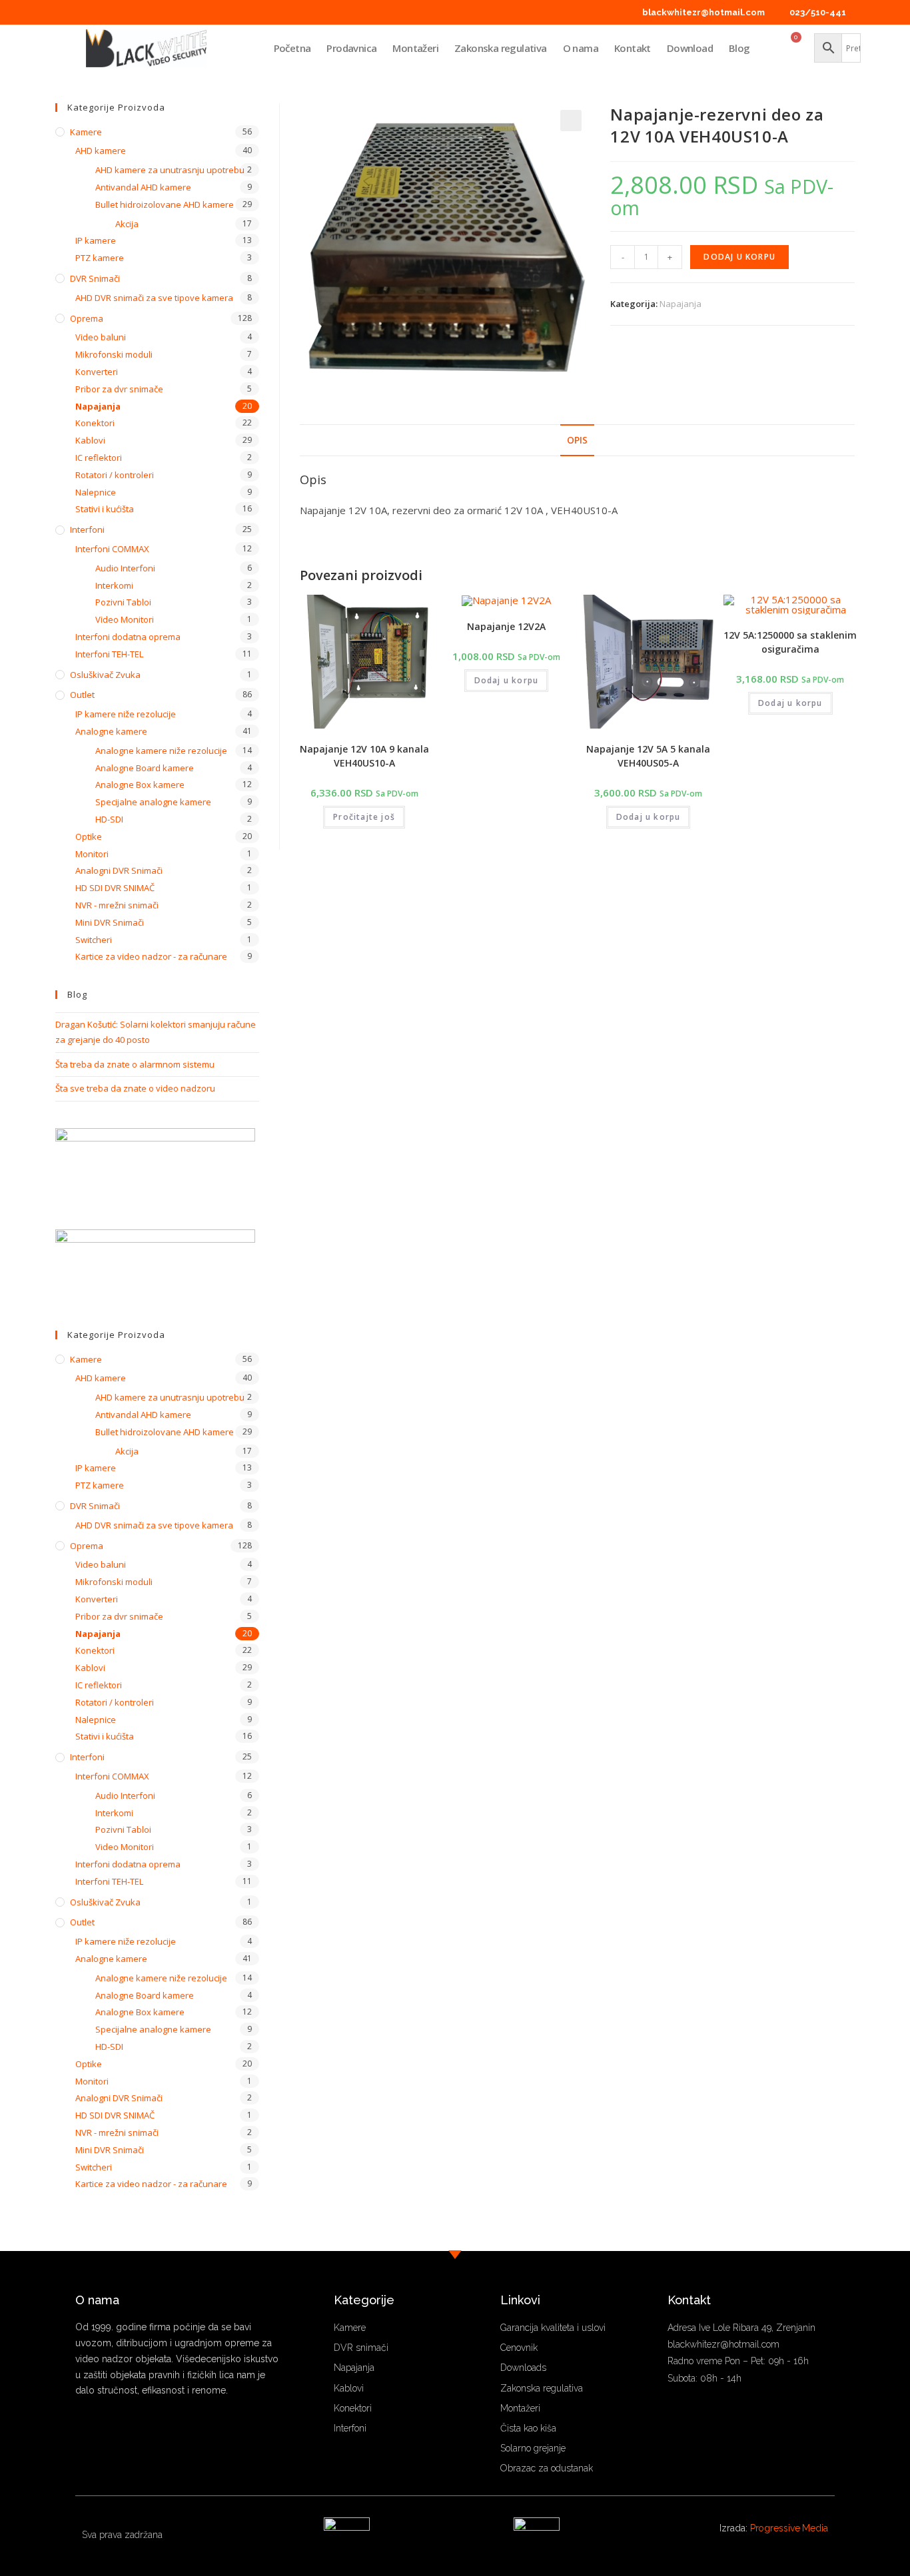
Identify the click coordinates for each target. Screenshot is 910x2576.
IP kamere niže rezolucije (126, 714)
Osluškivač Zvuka (105, 675)
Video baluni (101, 337)
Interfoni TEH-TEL (109, 654)
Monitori (92, 854)
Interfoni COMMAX (112, 549)
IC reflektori (99, 458)
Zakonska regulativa (501, 48)
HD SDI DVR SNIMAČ (115, 888)
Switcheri (94, 940)
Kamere (86, 132)
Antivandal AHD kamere (143, 187)
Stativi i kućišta (105, 509)
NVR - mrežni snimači (117, 905)
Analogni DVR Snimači (119, 870)
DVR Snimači (95, 278)
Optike (89, 836)
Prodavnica (351, 48)
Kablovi (90, 440)
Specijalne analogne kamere (153, 802)
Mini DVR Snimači (110, 922)
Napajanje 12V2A (506, 626)
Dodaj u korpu (739, 257)
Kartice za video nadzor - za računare (151, 956)
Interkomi (114, 585)
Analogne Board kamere (145, 768)
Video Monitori (125, 619)
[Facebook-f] (80, 2430)
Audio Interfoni (125, 568)
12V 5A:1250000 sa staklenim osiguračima (790, 642)
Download (690, 48)
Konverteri (97, 372)
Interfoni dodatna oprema (128, 637)
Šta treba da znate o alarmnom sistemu (135, 1064)
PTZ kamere (100, 258)
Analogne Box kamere (140, 785)
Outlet (82, 695)
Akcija (127, 224)
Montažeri (415, 48)
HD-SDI (109, 819)
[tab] (577, 440)
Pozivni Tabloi (123, 602)
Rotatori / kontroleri (115, 475)
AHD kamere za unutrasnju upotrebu (170, 170)
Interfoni (87, 529)
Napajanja (681, 304)
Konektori (95, 423)
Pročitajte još (364, 817)
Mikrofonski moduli (114, 354)
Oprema (87, 318)
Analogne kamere (111, 731)
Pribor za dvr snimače (119, 389)
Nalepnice (96, 492)
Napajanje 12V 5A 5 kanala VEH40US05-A (648, 756)
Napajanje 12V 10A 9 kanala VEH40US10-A (364, 756)
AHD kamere (101, 151)
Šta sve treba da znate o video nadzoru (135, 1088)
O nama (581, 48)
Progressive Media (789, 2528)
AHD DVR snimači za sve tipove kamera (154, 298)
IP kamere (96, 240)
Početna (292, 48)
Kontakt (633, 48)
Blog (739, 48)
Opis (577, 440)
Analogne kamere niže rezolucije (161, 751)
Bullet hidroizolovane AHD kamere (165, 204)
